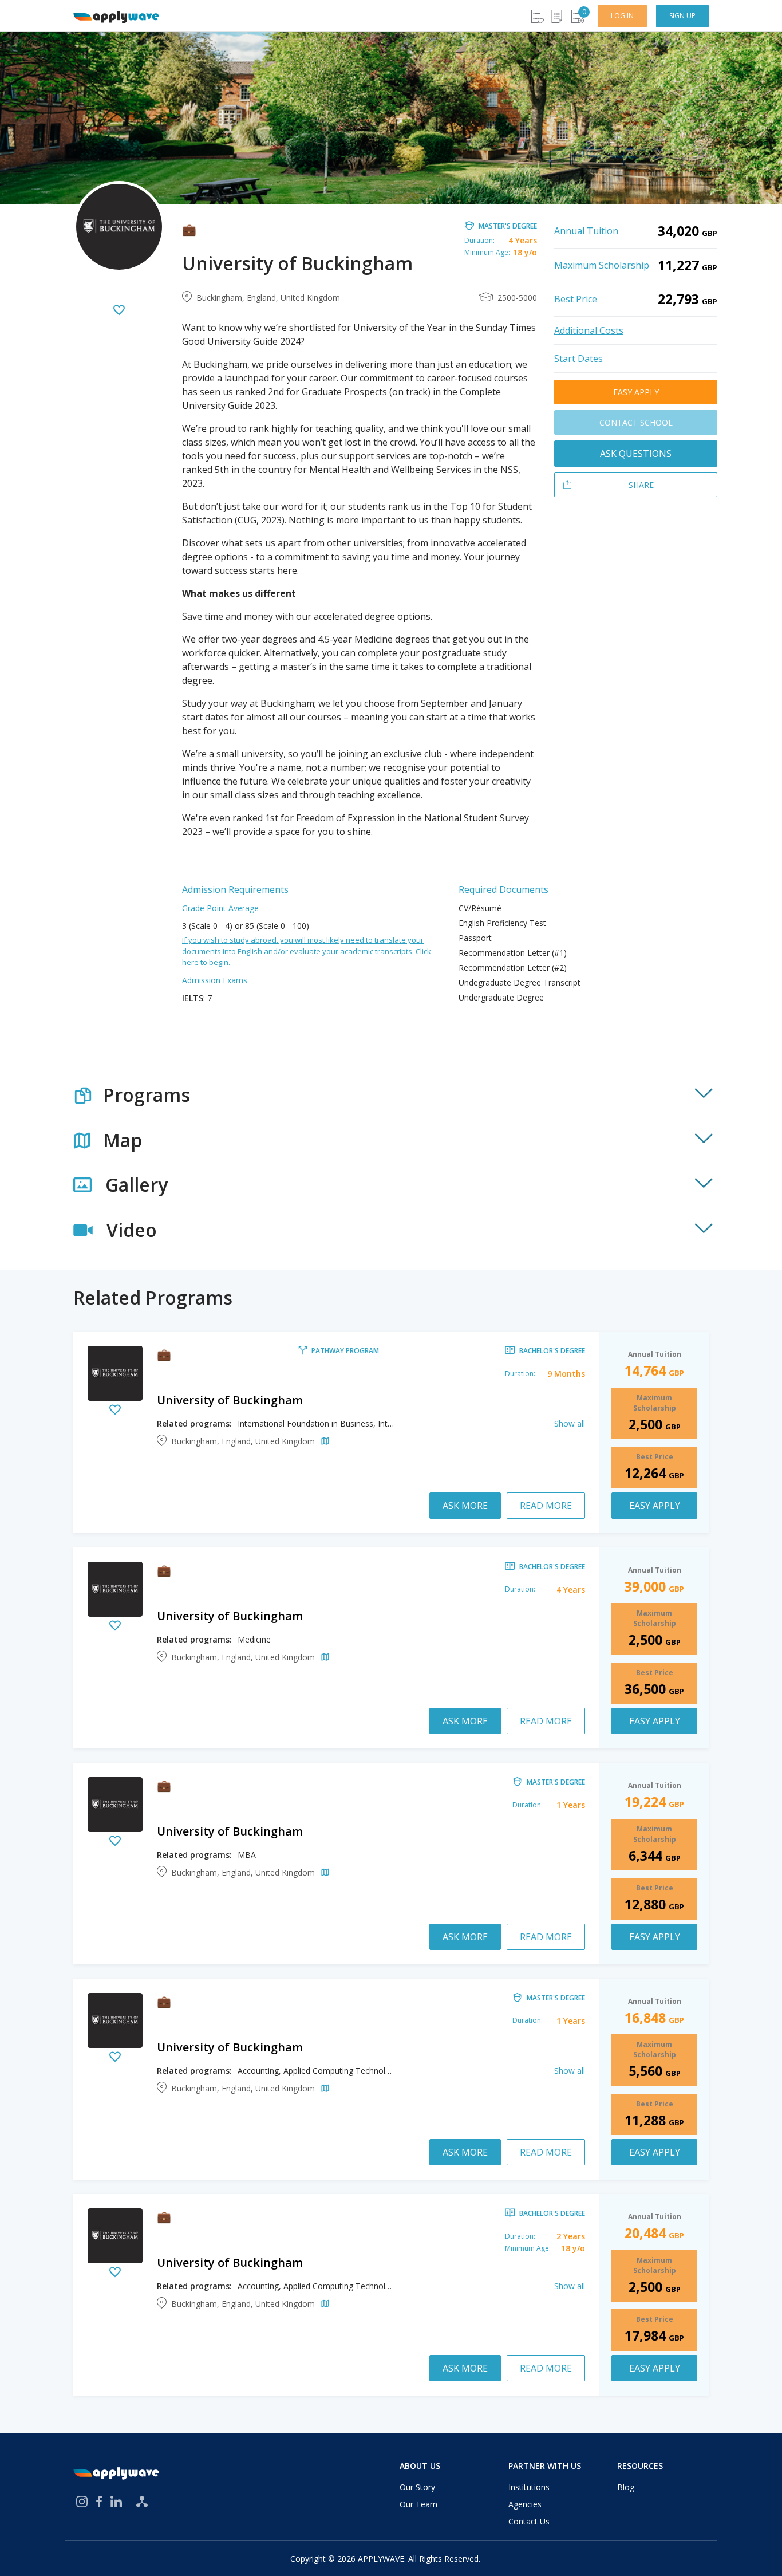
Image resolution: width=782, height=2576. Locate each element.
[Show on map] (323, 1442)
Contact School (636, 422)
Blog (626, 2487)
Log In (622, 16)
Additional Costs (589, 330)
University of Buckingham (230, 1400)
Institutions (529, 2487)
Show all (570, 1423)
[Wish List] (537, 16)
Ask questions (636, 454)
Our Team (418, 2504)
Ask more (465, 1506)
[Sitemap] (142, 2502)
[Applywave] (116, 16)
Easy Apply (636, 392)
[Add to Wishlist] (119, 311)
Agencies (525, 2504)
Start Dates (578, 359)
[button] (391, 1095)
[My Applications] (557, 16)
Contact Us (529, 2521)
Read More (546, 1506)
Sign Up (682, 16)
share (641, 485)
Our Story (417, 2487)
